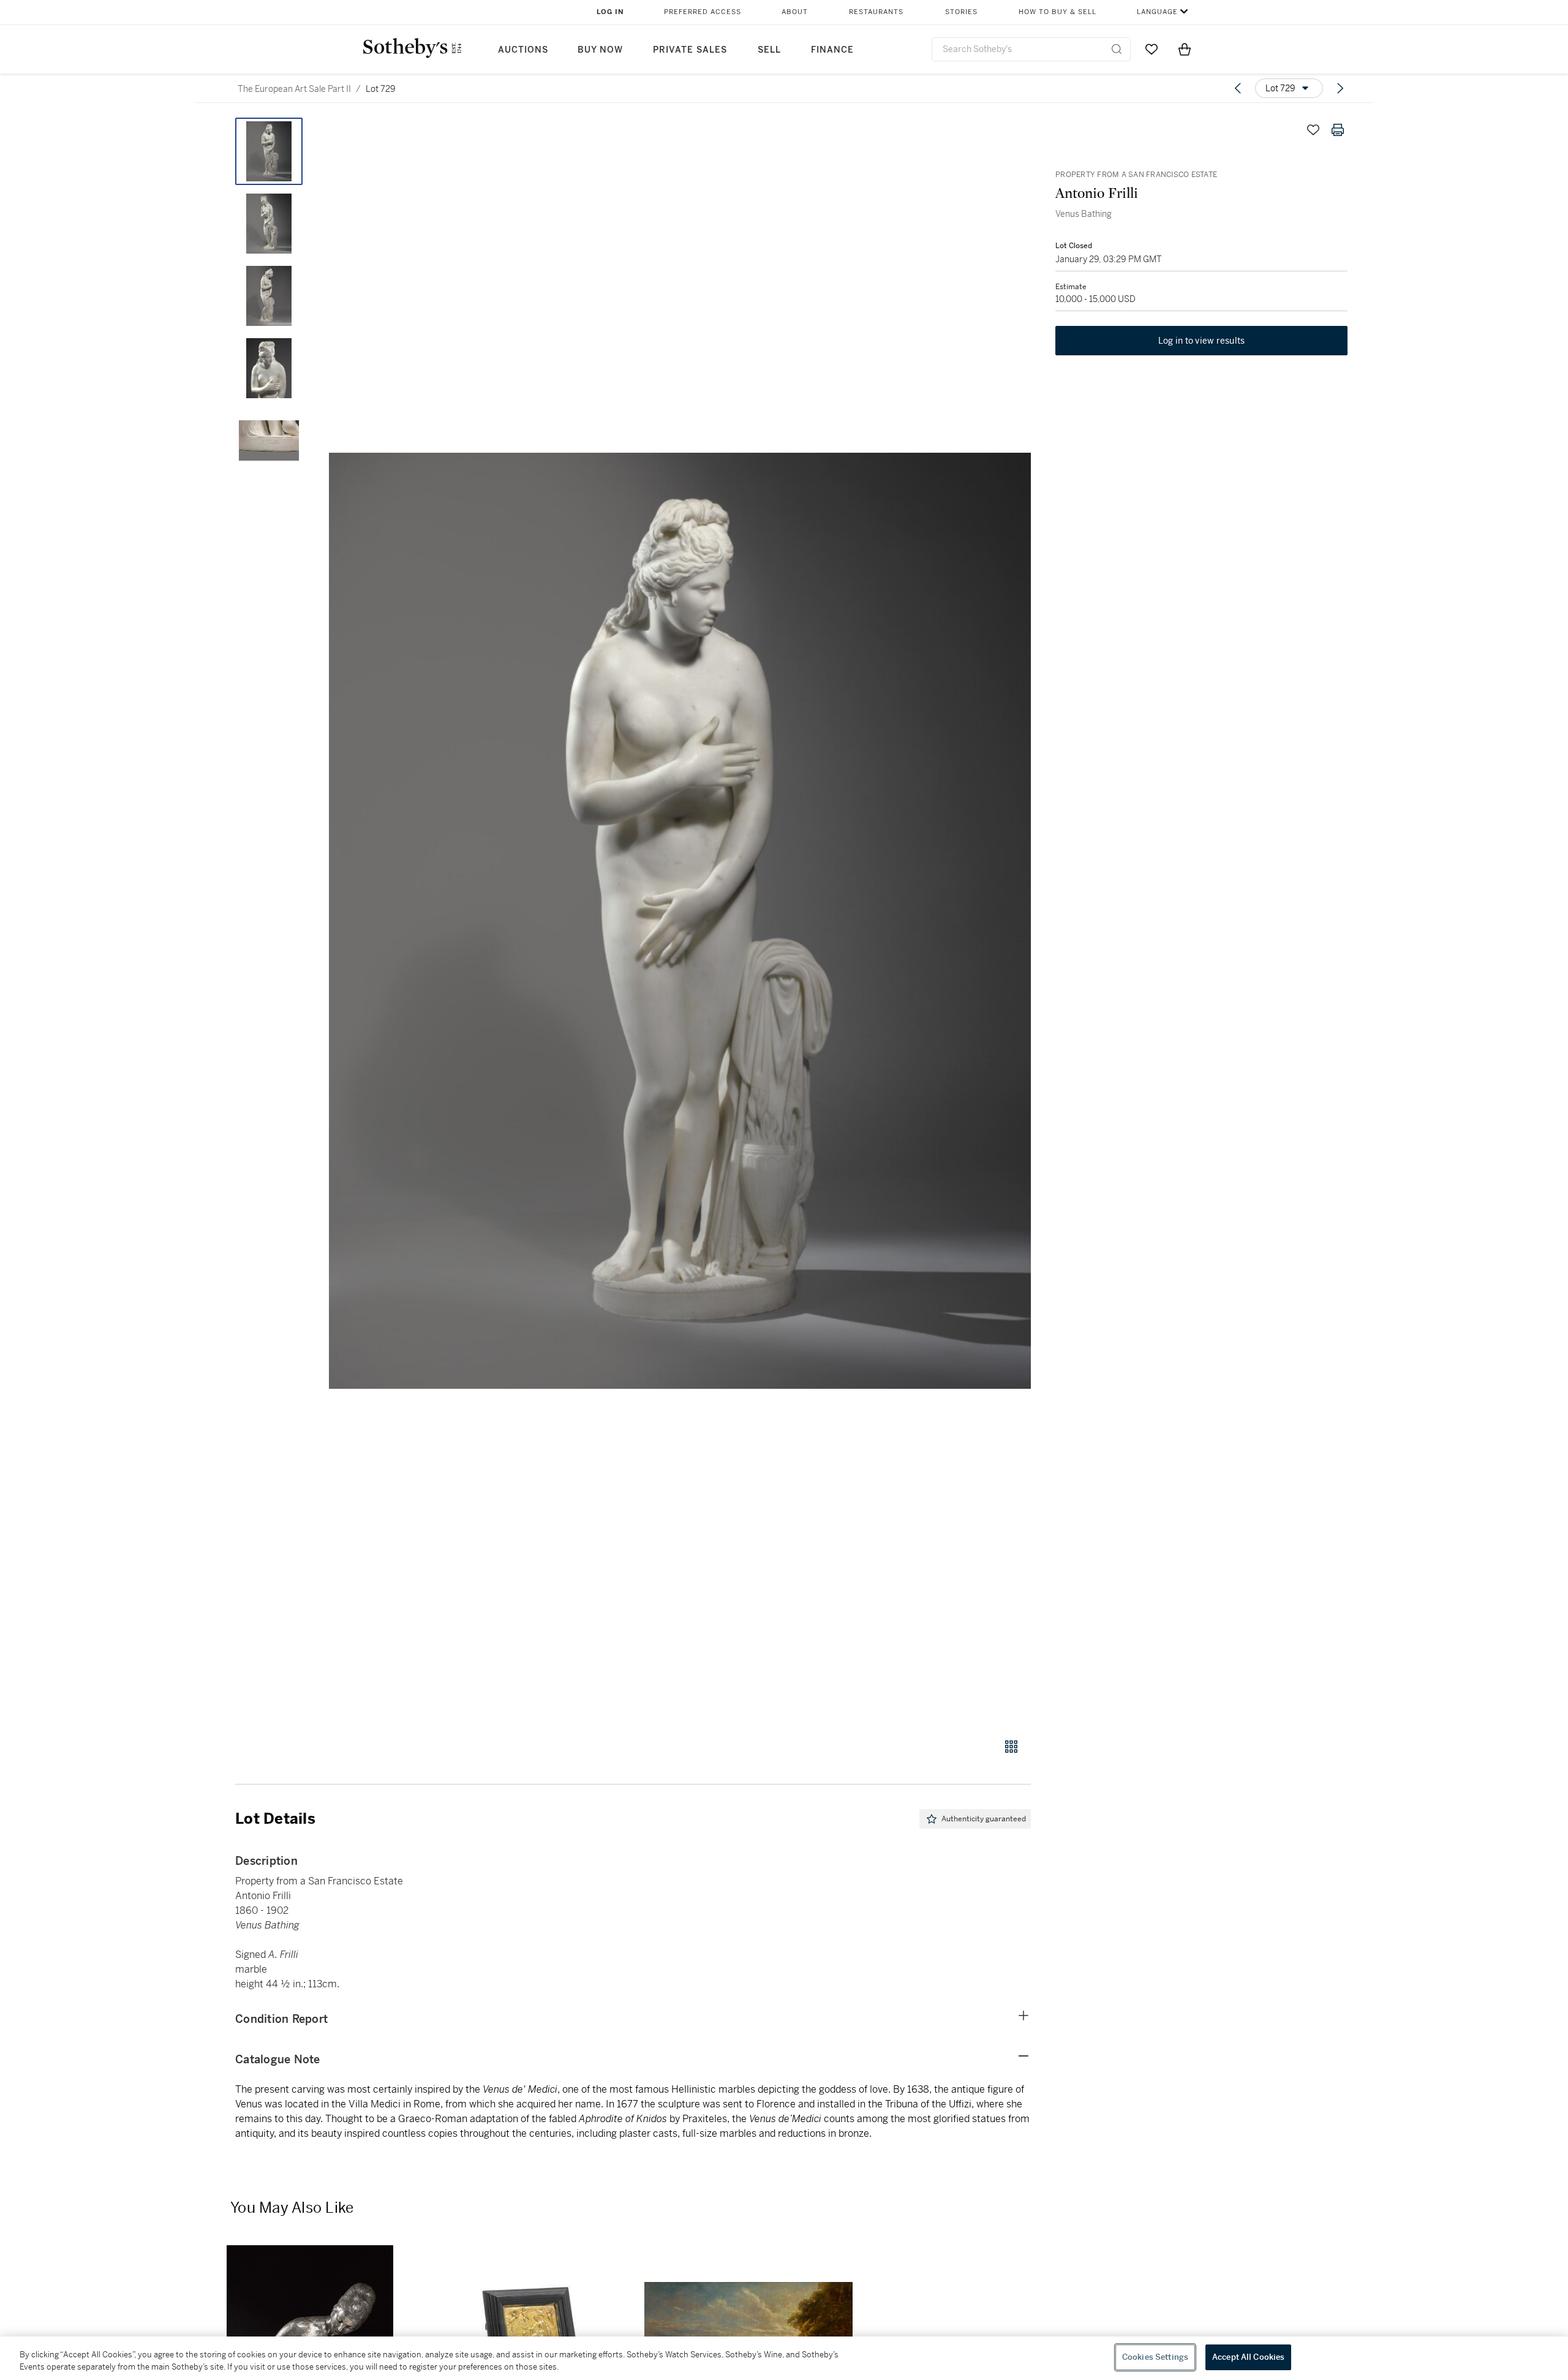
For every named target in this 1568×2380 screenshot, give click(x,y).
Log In (610, 12)
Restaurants (876, 12)
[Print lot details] (1338, 130)
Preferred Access (703, 12)
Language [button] (1157, 12)
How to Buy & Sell (1057, 12)
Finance (832, 50)
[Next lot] (1340, 88)
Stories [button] (961, 12)
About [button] (795, 12)
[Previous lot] (1238, 88)
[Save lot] (1313, 130)
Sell (769, 50)
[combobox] (1031, 49)
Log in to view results (1202, 341)
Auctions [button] (523, 50)
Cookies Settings (1155, 2357)
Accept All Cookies (1248, 2357)
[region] (784, 2358)
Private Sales (690, 50)
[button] (680, 921)
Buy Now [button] (600, 50)
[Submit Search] (1117, 49)
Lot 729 (381, 89)
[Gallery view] (1011, 1747)
